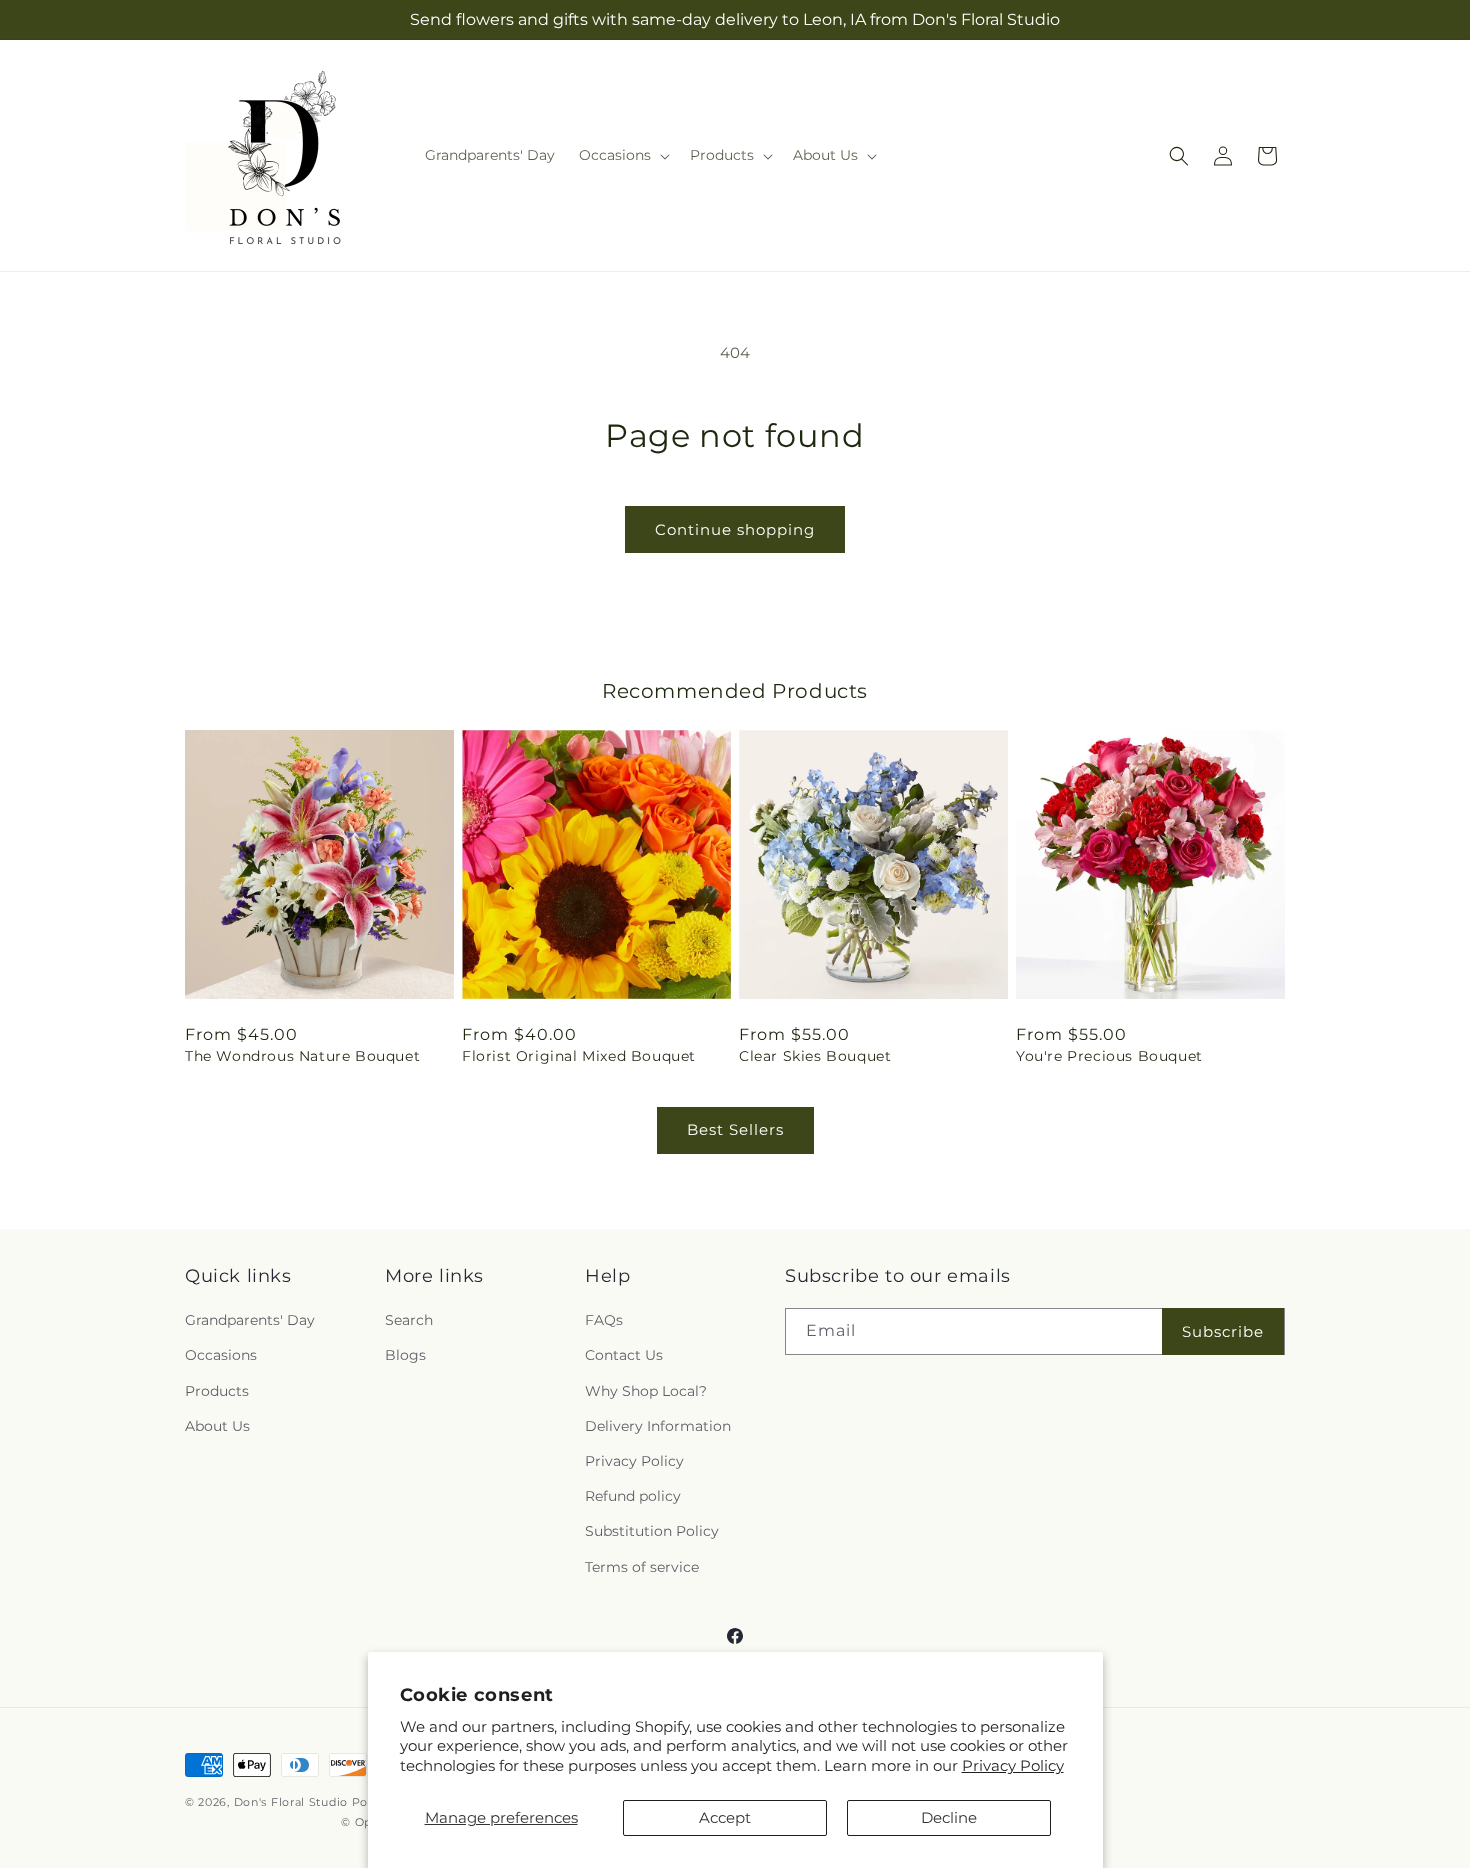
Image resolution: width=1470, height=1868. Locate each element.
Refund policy (633, 1496)
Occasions (221, 1355)
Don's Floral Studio (293, 1802)
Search (409, 1320)
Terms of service (642, 1567)
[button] (622, 155)
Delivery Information (658, 1426)
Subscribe (1223, 1331)
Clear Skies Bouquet (815, 1056)
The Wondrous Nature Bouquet (302, 1056)
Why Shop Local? (646, 1391)
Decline (949, 1817)
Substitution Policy (652, 1531)
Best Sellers (735, 1129)
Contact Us (624, 1355)
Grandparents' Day (250, 1320)
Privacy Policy (1013, 1765)
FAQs (604, 1320)
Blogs (405, 1355)
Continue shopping (735, 529)
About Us (217, 1426)
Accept (725, 1817)
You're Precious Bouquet (1109, 1056)
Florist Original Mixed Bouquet (579, 1056)
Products (217, 1391)
